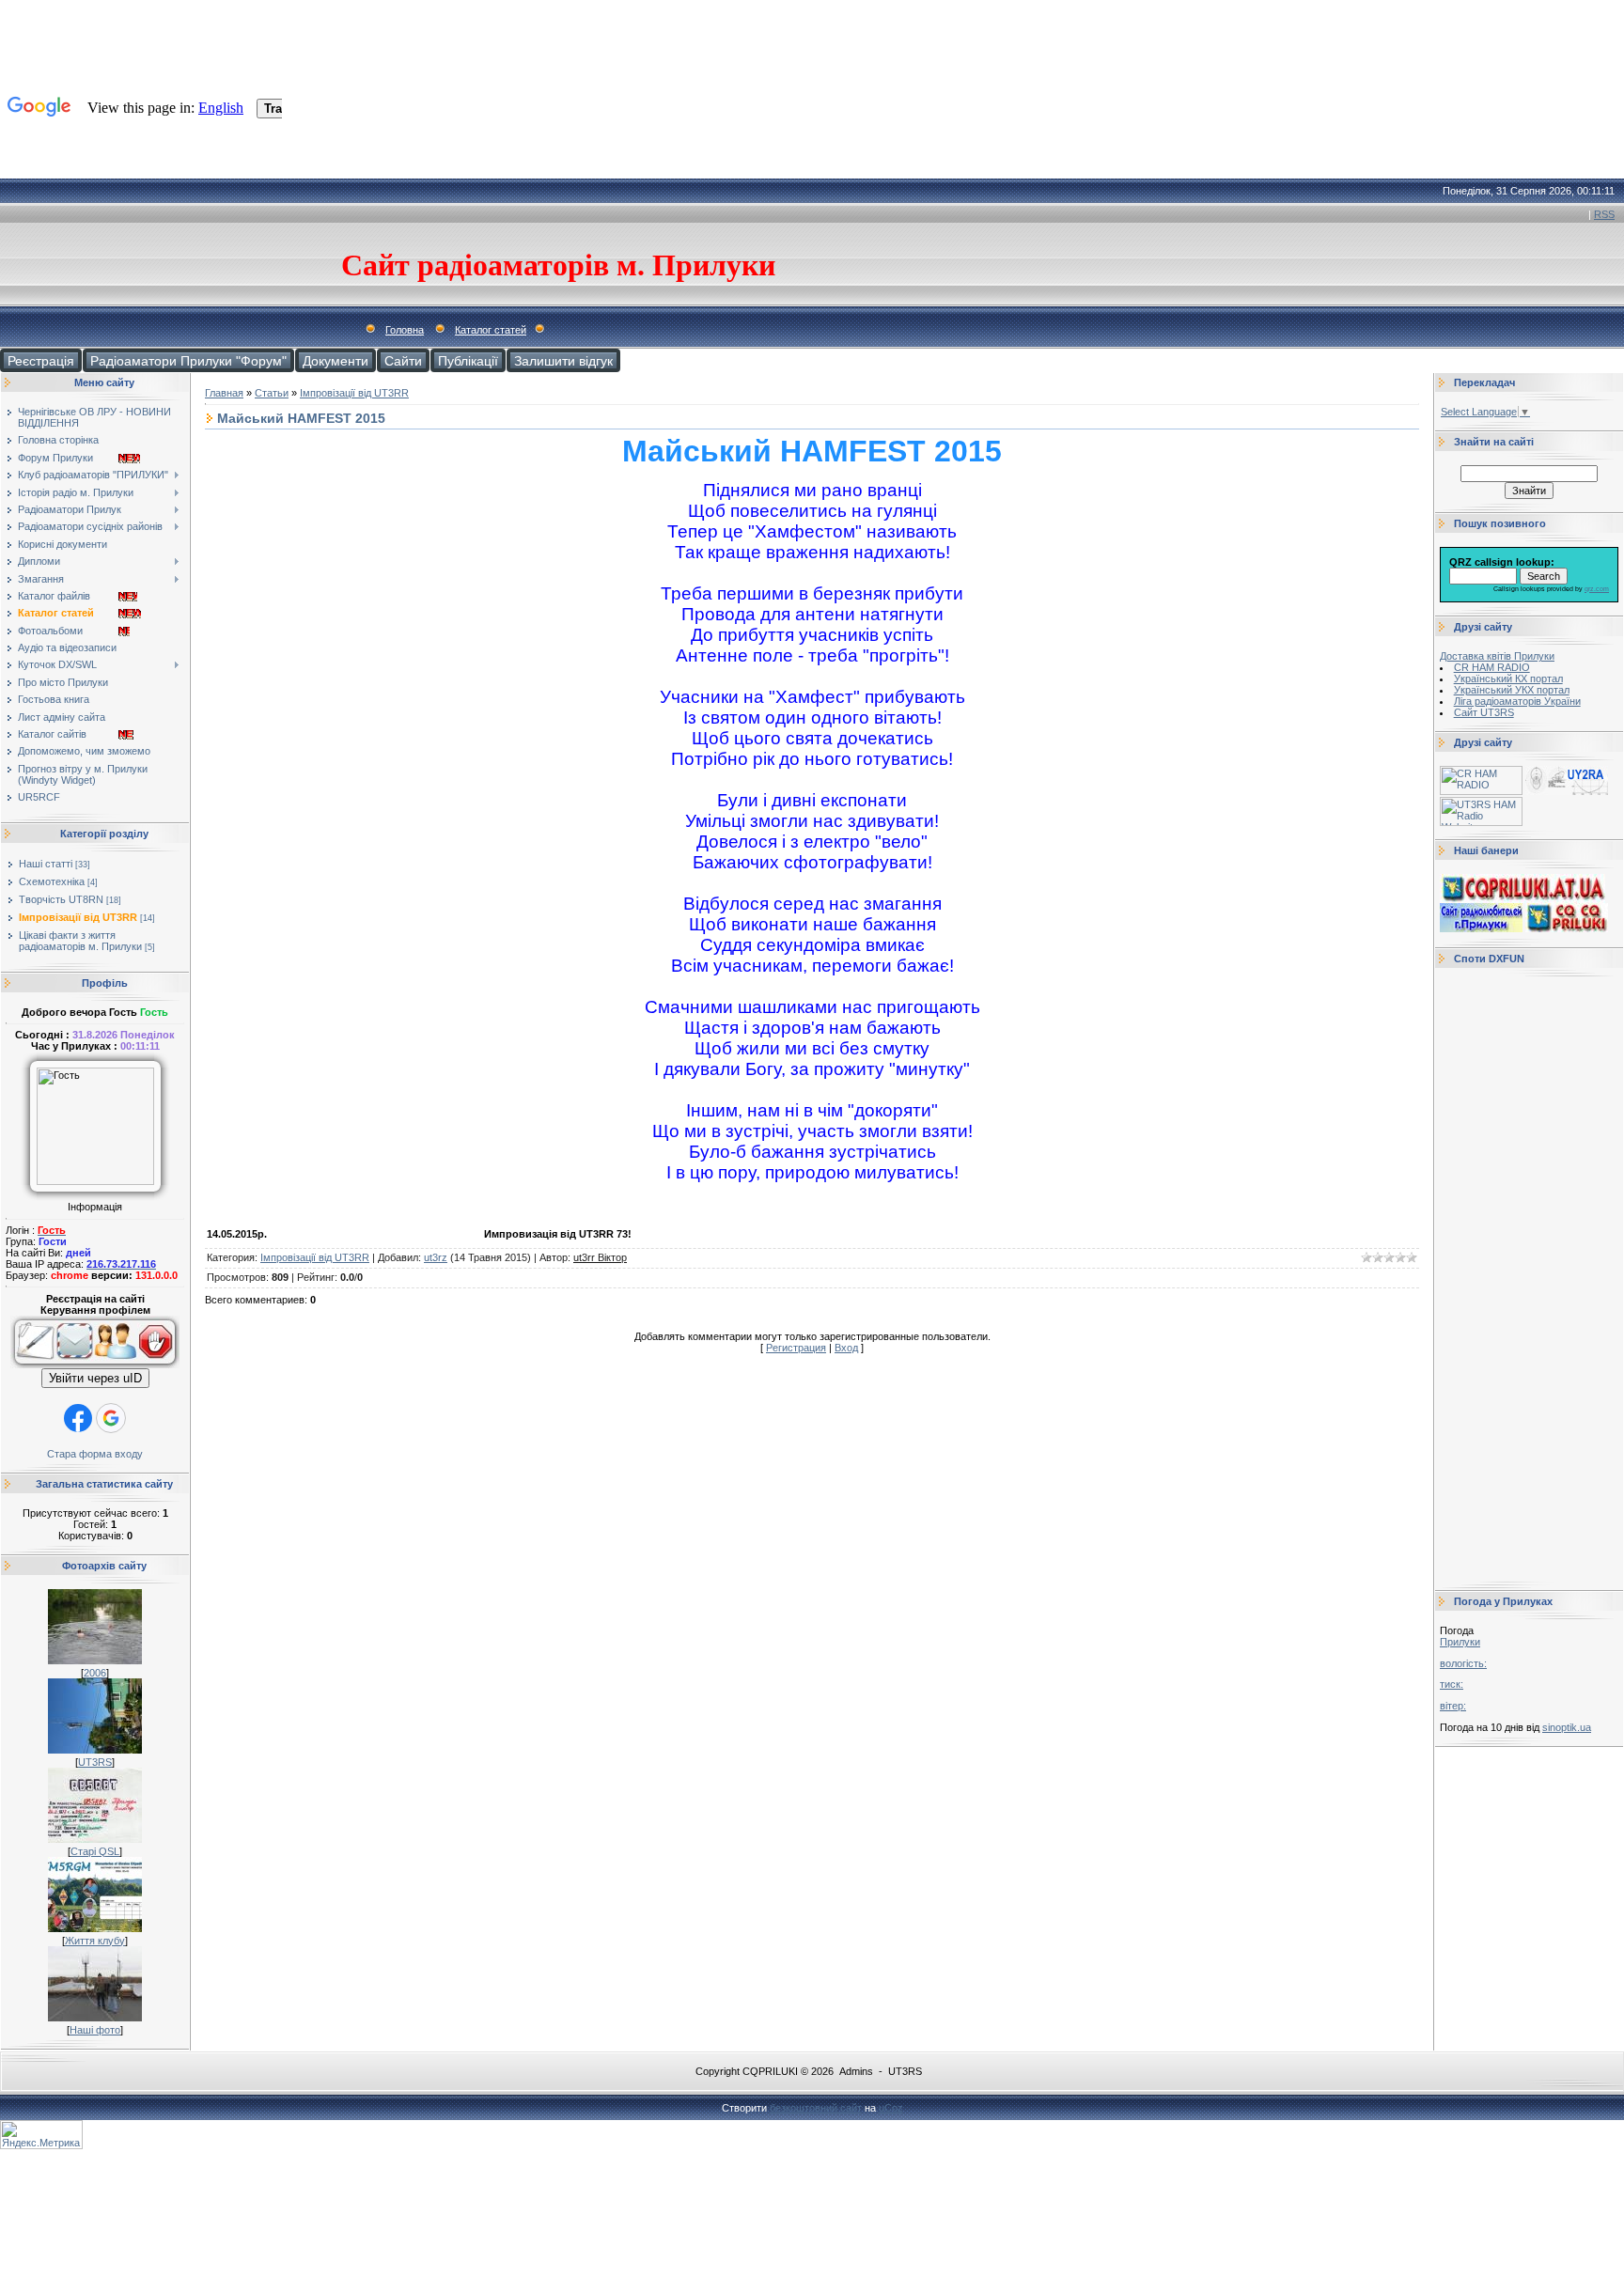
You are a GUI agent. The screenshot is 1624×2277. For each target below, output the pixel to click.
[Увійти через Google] (111, 1418)
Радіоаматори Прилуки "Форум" (188, 360)
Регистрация (796, 1348)
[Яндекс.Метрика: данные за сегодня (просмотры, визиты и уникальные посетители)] (41, 2135)
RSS (1604, 214)
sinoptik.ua (1567, 1727)
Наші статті (46, 864)
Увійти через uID (95, 1378)
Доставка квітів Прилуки (1497, 656)
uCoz (891, 2108)
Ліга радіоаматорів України (1517, 701)
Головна (405, 330)
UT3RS (95, 1762)
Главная (224, 393)
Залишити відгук (563, 360)
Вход (846, 1348)
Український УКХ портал (1512, 690)
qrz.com (1597, 589)
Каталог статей (491, 330)
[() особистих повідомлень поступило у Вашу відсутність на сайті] (75, 1365)
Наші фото (95, 2030)
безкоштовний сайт (816, 2108)
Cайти (403, 360)
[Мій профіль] (116, 1365)
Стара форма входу (95, 1454)
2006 (95, 1673)
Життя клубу (95, 1941)
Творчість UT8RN (61, 899)
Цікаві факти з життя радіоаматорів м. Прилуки (80, 941)
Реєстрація (41, 360)
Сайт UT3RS (1484, 712)
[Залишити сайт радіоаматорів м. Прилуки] (158, 1365)
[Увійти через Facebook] (78, 1418)
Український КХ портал (1508, 678)
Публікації (468, 360)
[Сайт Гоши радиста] (1567, 791)
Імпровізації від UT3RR (78, 917)
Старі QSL (95, 1851)
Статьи (272, 393)
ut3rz (436, 1257)
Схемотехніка (52, 881)
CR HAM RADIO (1492, 667)
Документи (336, 360)
